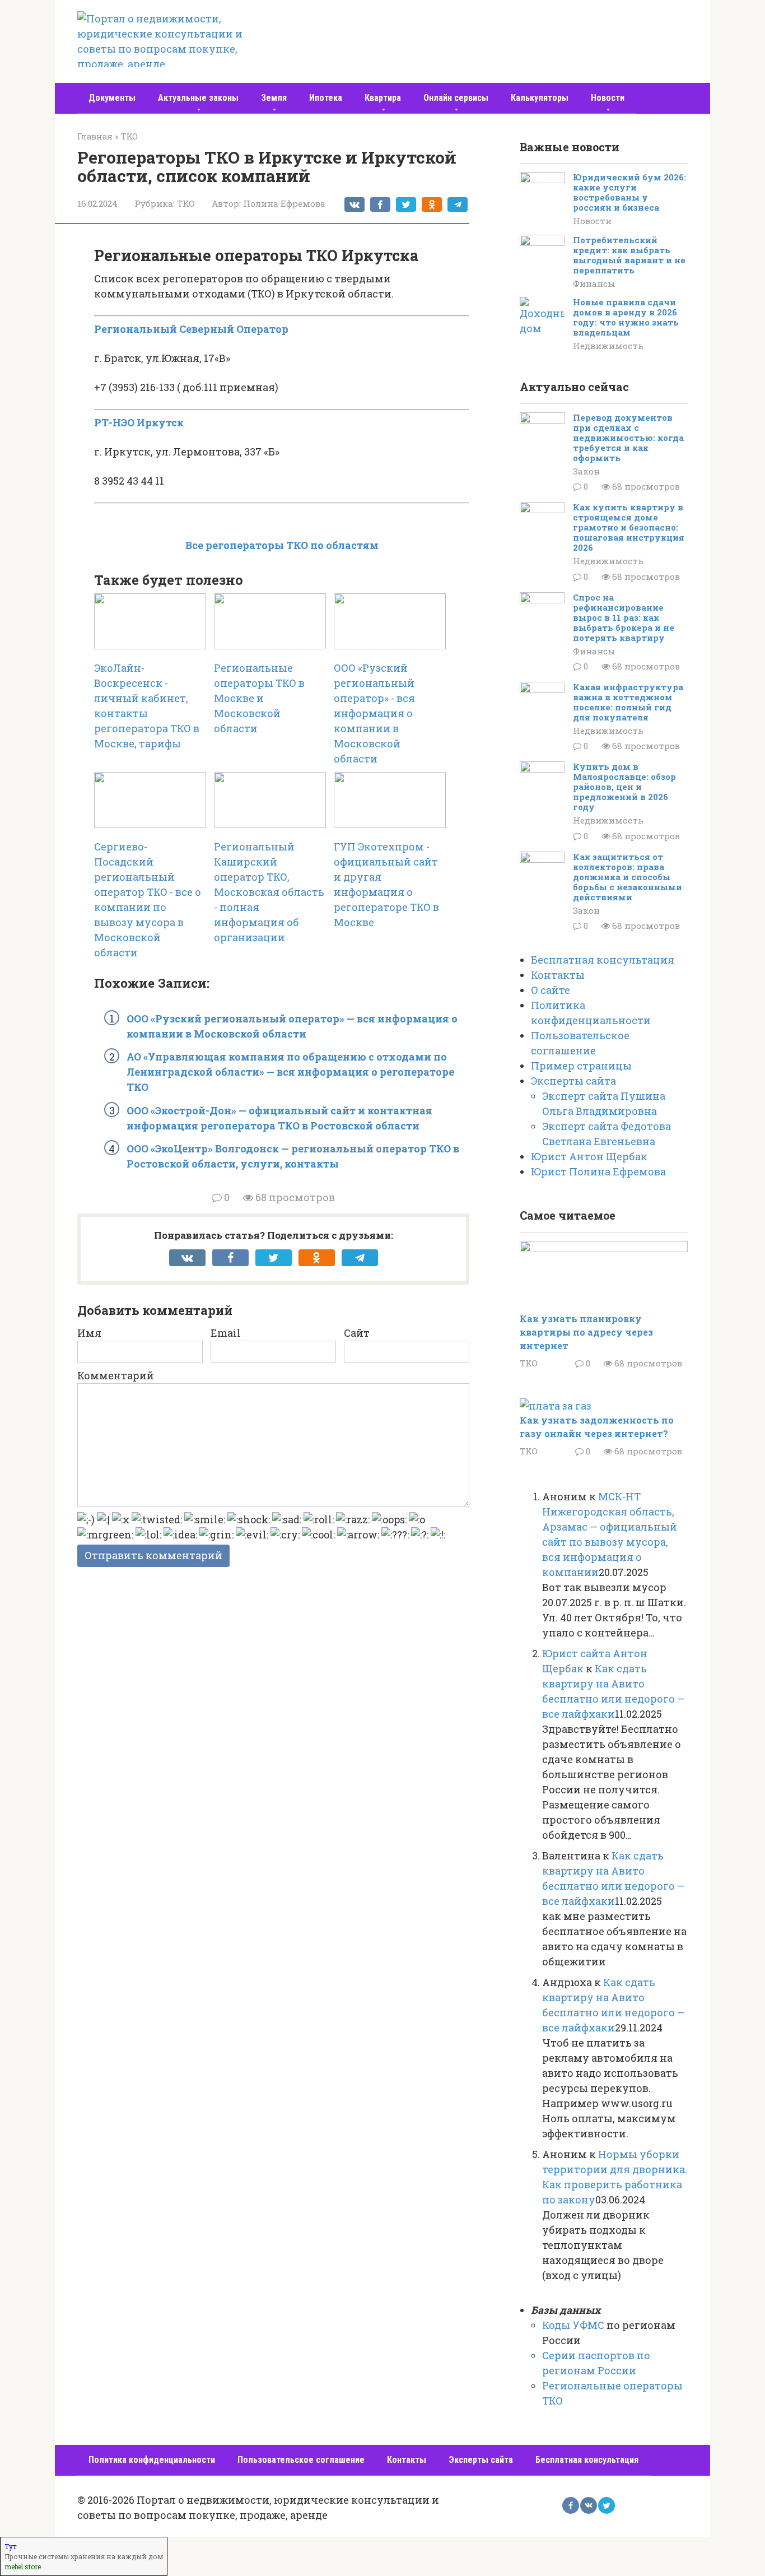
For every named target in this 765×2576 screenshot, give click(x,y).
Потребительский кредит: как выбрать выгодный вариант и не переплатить (629, 255)
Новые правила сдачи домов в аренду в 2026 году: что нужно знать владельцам (626, 317)
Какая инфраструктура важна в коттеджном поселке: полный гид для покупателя (628, 702)
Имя (89, 1333)
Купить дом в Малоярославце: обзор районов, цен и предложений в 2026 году (624, 787)
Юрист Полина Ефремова (598, 1171)
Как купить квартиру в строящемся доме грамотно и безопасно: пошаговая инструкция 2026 (629, 527)
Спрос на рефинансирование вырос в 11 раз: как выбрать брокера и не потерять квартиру (624, 617)
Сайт (357, 1333)
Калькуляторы (540, 98)
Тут (11, 2546)
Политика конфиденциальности (152, 2460)
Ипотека (326, 98)
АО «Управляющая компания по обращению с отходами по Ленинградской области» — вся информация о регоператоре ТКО (290, 1072)
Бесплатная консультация (603, 960)
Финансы (594, 283)
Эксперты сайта (573, 1081)
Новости (608, 98)
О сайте (551, 990)
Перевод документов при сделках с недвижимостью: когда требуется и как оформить (628, 438)
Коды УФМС (573, 2325)
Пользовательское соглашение (301, 2460)
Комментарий (116, 1375)
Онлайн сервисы (456, 98)
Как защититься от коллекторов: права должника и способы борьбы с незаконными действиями (628, 877)
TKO (186, 203)
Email (226, 1333)
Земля (274, 98)
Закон (586, 471)
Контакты (558, 975)
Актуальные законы (198, 98)
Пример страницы (581, 1066)
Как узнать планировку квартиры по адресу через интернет (586, 1332)
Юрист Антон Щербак (589, 1156)
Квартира (383, 98)
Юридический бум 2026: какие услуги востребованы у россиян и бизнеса (629, 192)
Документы (112, 98)
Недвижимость (608, 346)
